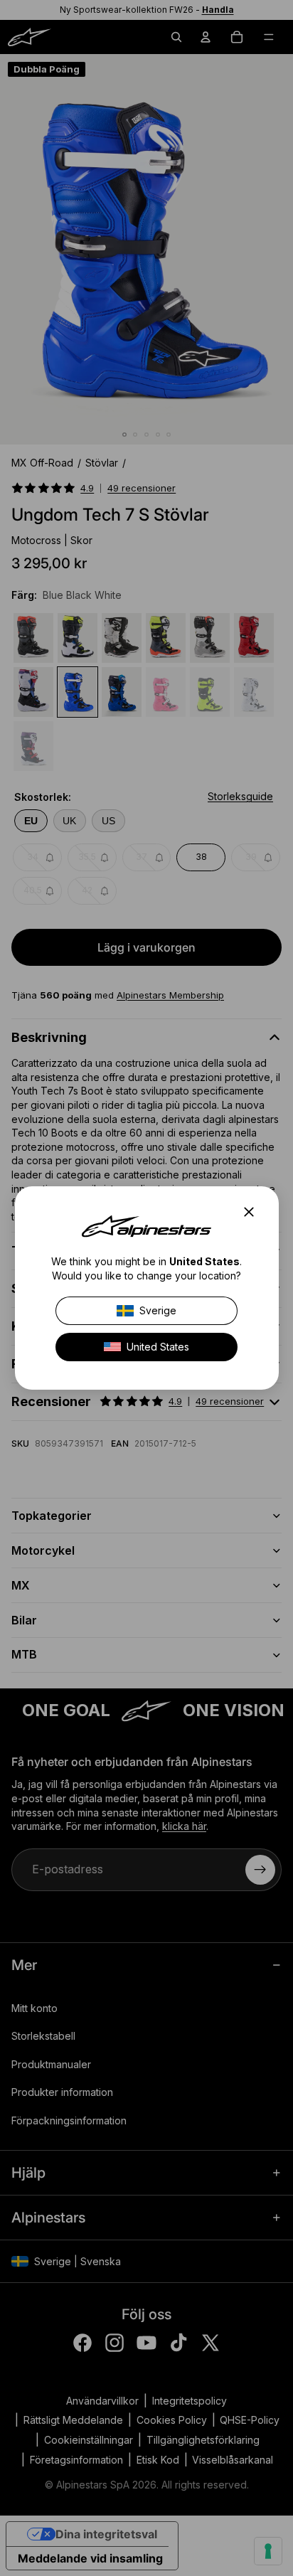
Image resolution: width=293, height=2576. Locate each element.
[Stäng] (252, 1212)
